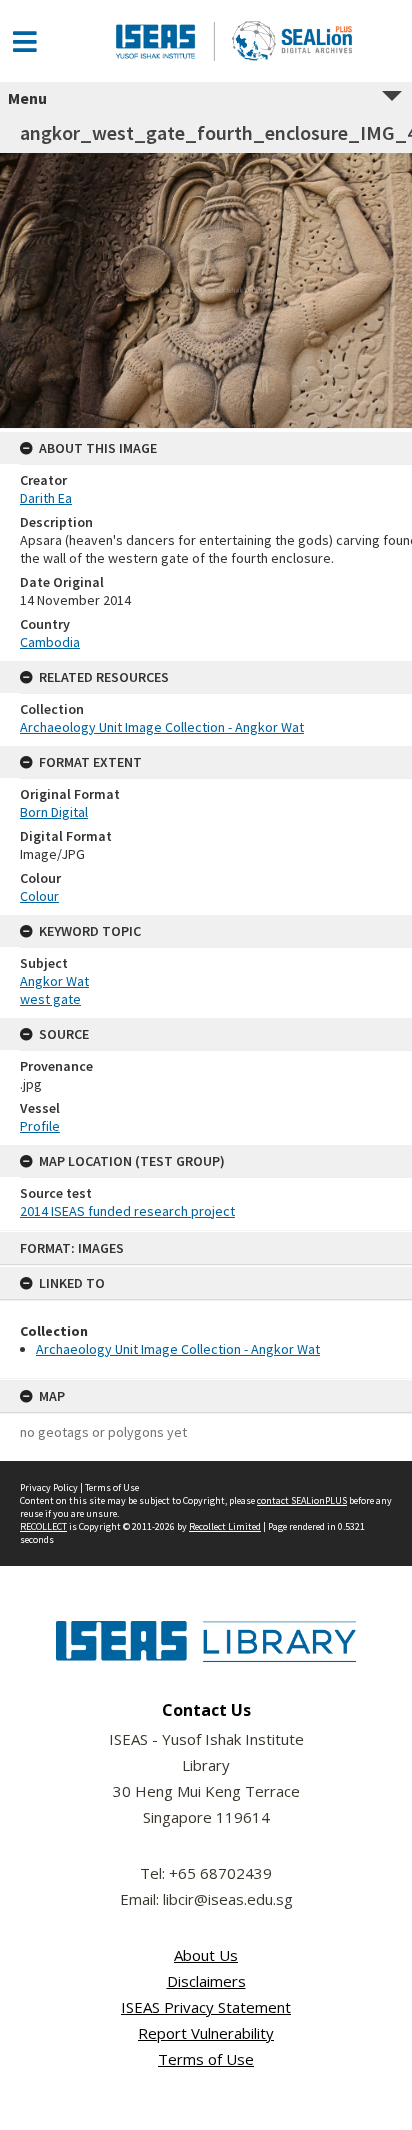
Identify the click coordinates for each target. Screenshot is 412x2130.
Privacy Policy (49, 1487)
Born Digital (54, 812)
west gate (50, 999)
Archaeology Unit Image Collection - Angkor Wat (178, 1349)
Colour (39, 896)
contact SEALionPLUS (302, 1500)
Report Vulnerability (206, 2033)
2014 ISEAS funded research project (127, 1211)
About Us (206, 1955)
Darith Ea (46, 498)
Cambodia (50, 642)
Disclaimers (206, 1981)
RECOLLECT (43, 1526)
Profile (40, 1126)
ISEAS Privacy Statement (206, 2007)
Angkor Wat (54, 981)
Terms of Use (112, 1487)
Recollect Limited (225, 1526)
